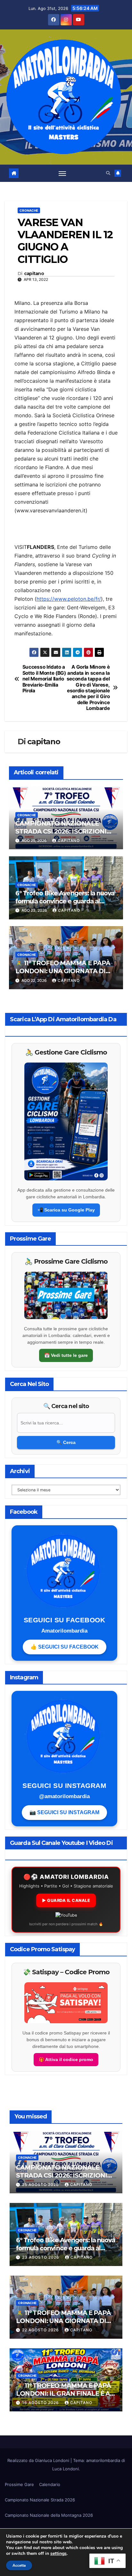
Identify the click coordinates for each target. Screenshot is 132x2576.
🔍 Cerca (66, 1442)
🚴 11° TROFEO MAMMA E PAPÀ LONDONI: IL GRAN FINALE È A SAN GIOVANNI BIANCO (63, 2393)
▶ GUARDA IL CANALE (66, 1900)
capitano (34, 274)
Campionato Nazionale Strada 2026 (40, 2500)
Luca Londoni (66, 2469)
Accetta (19, 2565)
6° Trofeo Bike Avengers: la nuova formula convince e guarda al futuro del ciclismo (65, 901)
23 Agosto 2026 (41, 2257)
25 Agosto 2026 (41, 2185)
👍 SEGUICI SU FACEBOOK (65, 1647)
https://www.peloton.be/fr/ (69, 599)
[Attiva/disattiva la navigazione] (62, 173)
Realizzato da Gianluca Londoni (39, 2460)
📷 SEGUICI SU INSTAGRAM (64, 1812)
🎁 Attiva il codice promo (66, 2059)
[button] (108, 173)
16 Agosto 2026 (41, 2403)
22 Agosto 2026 (41, 2330)
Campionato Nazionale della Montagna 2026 (49, 2515)
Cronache (29, 210)
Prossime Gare (19, 2484)
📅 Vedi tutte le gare (66, 1355)
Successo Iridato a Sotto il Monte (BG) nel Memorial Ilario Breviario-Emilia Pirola (44, 679)
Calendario (50, 2484)
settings (58, 2554)
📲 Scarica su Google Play (66, 1210)
